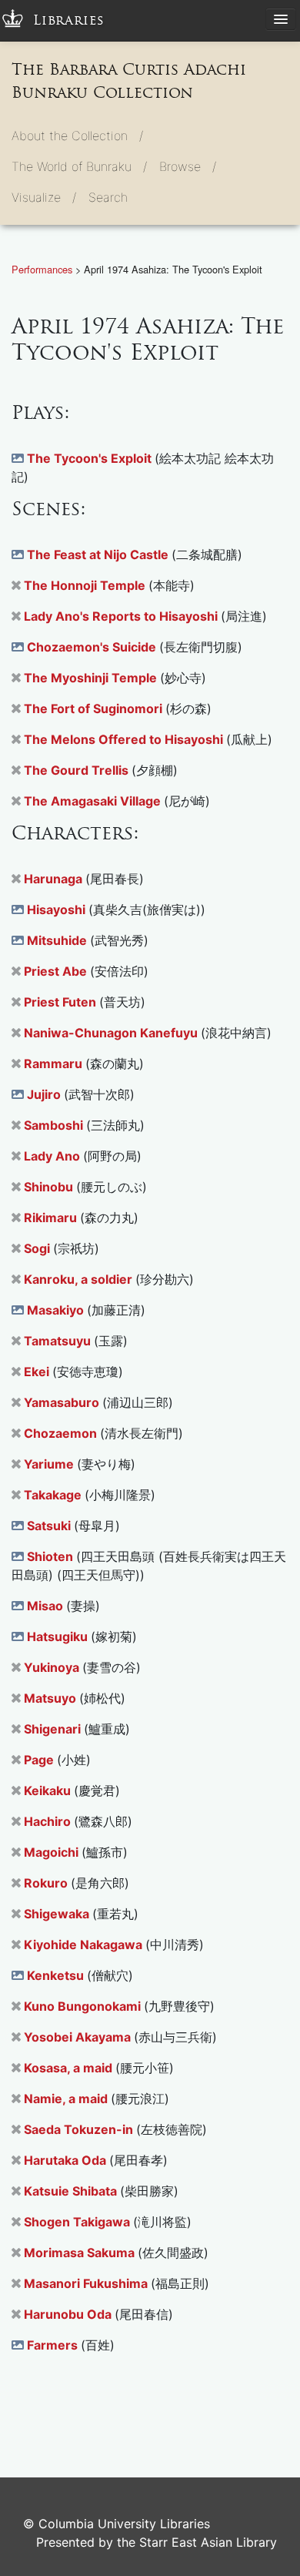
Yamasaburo (63, 1402)
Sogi (38, 1248)
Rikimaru (52, 1218)
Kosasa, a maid (70, 2068)
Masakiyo (57, 1310)
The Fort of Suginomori (95, 708)
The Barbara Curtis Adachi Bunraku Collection (129, 81)
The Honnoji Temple (86, 585)
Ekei (38, 1372)
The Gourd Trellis (78, 770)
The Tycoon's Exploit (91, 458)
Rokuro (47, 1883)
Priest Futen (62, 1002)
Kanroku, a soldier (80, 1279)
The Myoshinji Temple (92, 678)
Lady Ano (53, 1156)
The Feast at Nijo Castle (99, 554)
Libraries (69, 20)
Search (108, 197)
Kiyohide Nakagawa (85, 1945)
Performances (43, 269)
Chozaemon (62, 1433)
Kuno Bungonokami (84, 2006)
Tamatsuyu (59, 1341)
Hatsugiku (59, 1636)
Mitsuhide (58, 940)
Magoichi (53, 1852)
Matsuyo (52, 1698)
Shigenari (54, 1729)
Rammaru (55, 1064)
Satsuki (50, 1526)
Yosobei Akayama (79, 2037)
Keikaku (49, 1790)
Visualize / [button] (44, 197)
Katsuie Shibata (72, 2191)
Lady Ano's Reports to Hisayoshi (122, 616)
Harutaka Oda (67, 2160)
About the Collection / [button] (77, 136)
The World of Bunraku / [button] (79, 166)
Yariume (50, 1464)
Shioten (52, 1556)
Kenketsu (57, 1975)
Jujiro (45, 1094)
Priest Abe (57, 971)
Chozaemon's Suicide (93, 647)
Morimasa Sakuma (81, 2253)
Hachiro (49, 1821)
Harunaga (55, 879)
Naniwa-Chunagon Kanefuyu (112, 1033)
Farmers (54, 2345)
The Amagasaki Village (94, 801)
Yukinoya (53, 1667)
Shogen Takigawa (78, 2222)
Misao (47, 1606)
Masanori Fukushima (87, 2283)
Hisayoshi (58, 909)
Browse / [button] (188, 166)
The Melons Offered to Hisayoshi (125, 739)
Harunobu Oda (69, 2314)
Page (40, 1760)
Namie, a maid (67, 2099)
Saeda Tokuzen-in (80, 2129)
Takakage (54, 1495)
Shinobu (50, 1187)
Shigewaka (58, 1914)
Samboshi (55, 1125)
